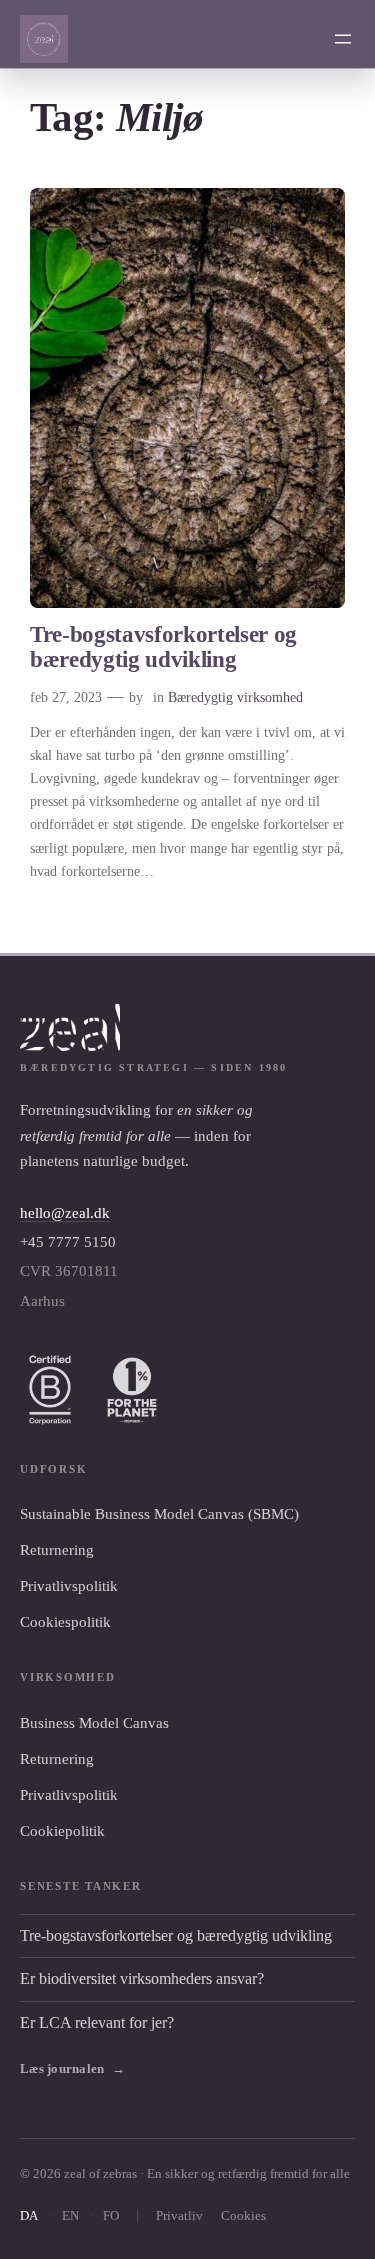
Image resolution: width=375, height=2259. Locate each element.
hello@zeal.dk (65, 1213)
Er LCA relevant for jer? (97, 2022)
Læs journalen (73, 2068)
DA (29, 2215)
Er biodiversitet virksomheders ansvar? (142, 1978)
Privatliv (179, 2215)
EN (70, 2215)
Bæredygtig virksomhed (235, 697)
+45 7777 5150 (68, 1242)
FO (111, 2215)
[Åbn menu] (343, 39)
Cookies (243, 2215)
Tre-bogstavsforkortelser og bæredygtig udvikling (163, 647)
